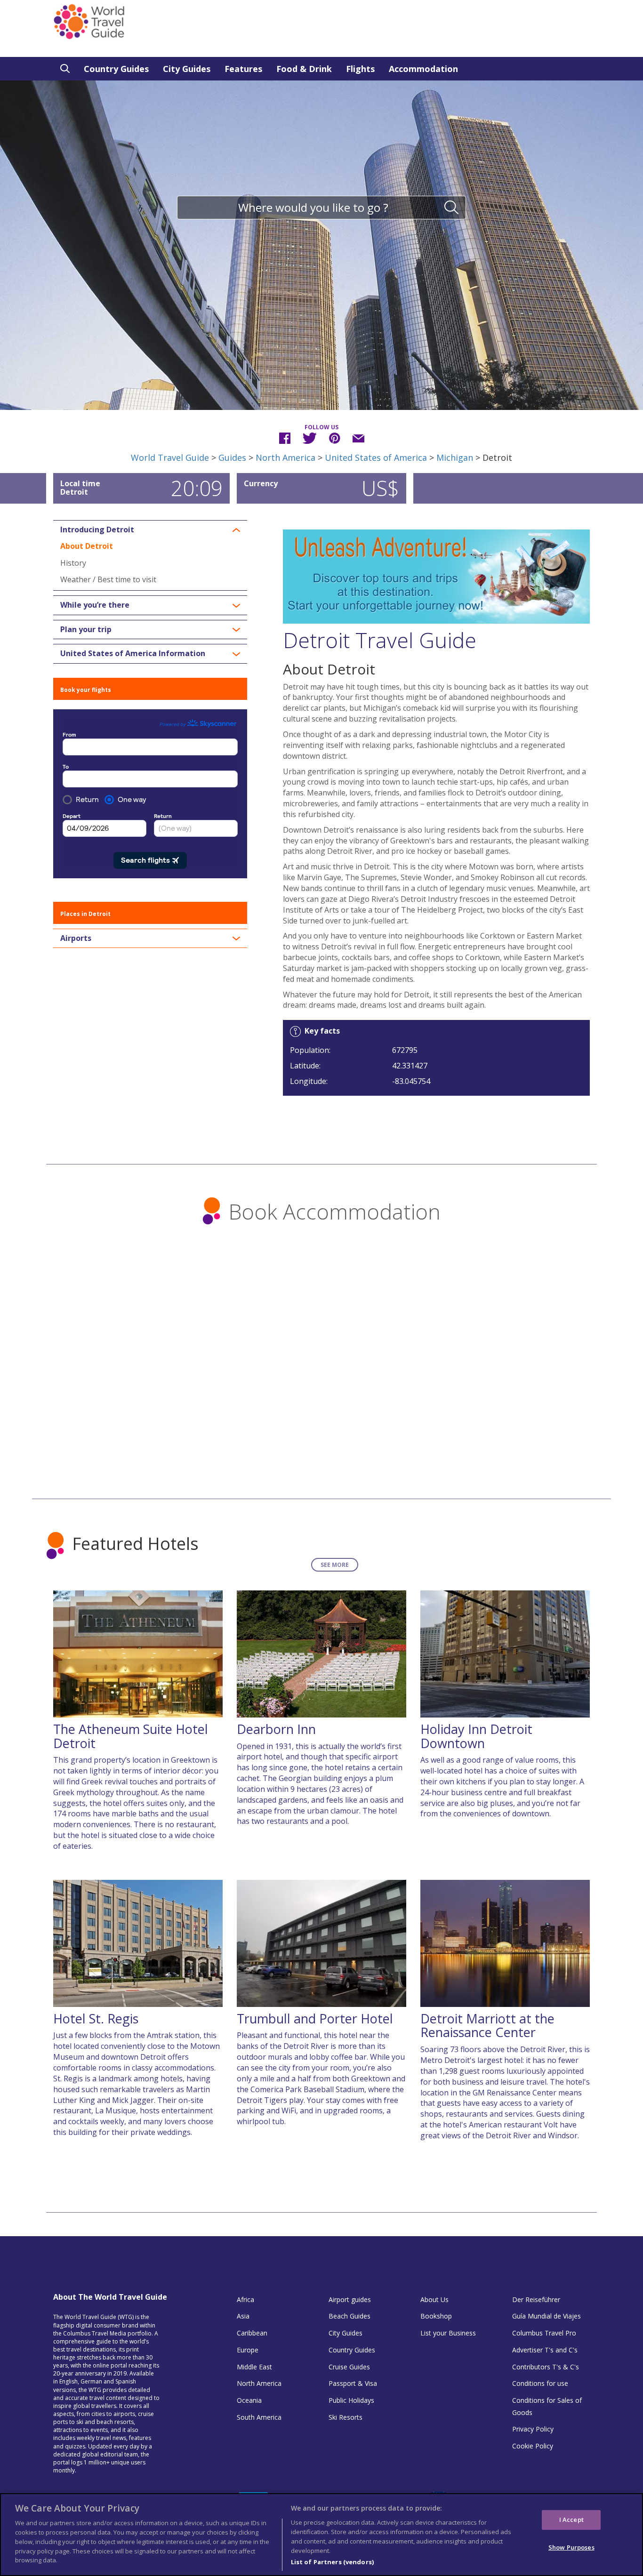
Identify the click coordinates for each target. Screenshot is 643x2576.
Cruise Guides (349, 2367)
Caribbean (252, 2333)
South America (259, 2417)
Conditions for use (540, 2383)
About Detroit (87, 546)
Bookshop (436, 2316)
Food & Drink (304, 69)
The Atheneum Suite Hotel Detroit (131, 1736)
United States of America (376, 457)
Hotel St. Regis (96, 2018)
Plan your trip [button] (86, 630)
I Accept (571, 2520)
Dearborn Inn (276, 1729)
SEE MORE (335, 1565)
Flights (360, 69)
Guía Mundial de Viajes (547, 2316)
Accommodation (423, 69)
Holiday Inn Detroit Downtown (476, 1736)
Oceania (249, 2400)
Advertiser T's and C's (545, 2350)
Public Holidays (351, 2400)
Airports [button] (76, 939)
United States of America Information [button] (133, 654)
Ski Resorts (346, 2417)
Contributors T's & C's (546, 2367)
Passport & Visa (353, 2383)
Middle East (254, 2367)
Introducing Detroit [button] (97, 530)
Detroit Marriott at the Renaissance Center (487, 2026)
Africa (245, 2299)
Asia (243, 2316)
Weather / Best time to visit (108, 579)
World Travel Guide (170, 457)
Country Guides (116, 69)
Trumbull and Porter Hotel (315, 2018)
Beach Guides (350, 2316)
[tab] (150, 530)
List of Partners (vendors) (332, 2561)
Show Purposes (571, 2547)
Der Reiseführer (536, 2299)
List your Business (448, 2333)
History (73, 563)
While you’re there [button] (95, 605)
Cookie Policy (533, 2446)
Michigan (455, 457)
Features (243, 69)
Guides (232, 457)
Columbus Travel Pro (544, 2333)
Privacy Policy (533, 2429)
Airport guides (350, 2299)
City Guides (187, 69)
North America (285, 457)
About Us (434, 2299)
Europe (248, 2350)
